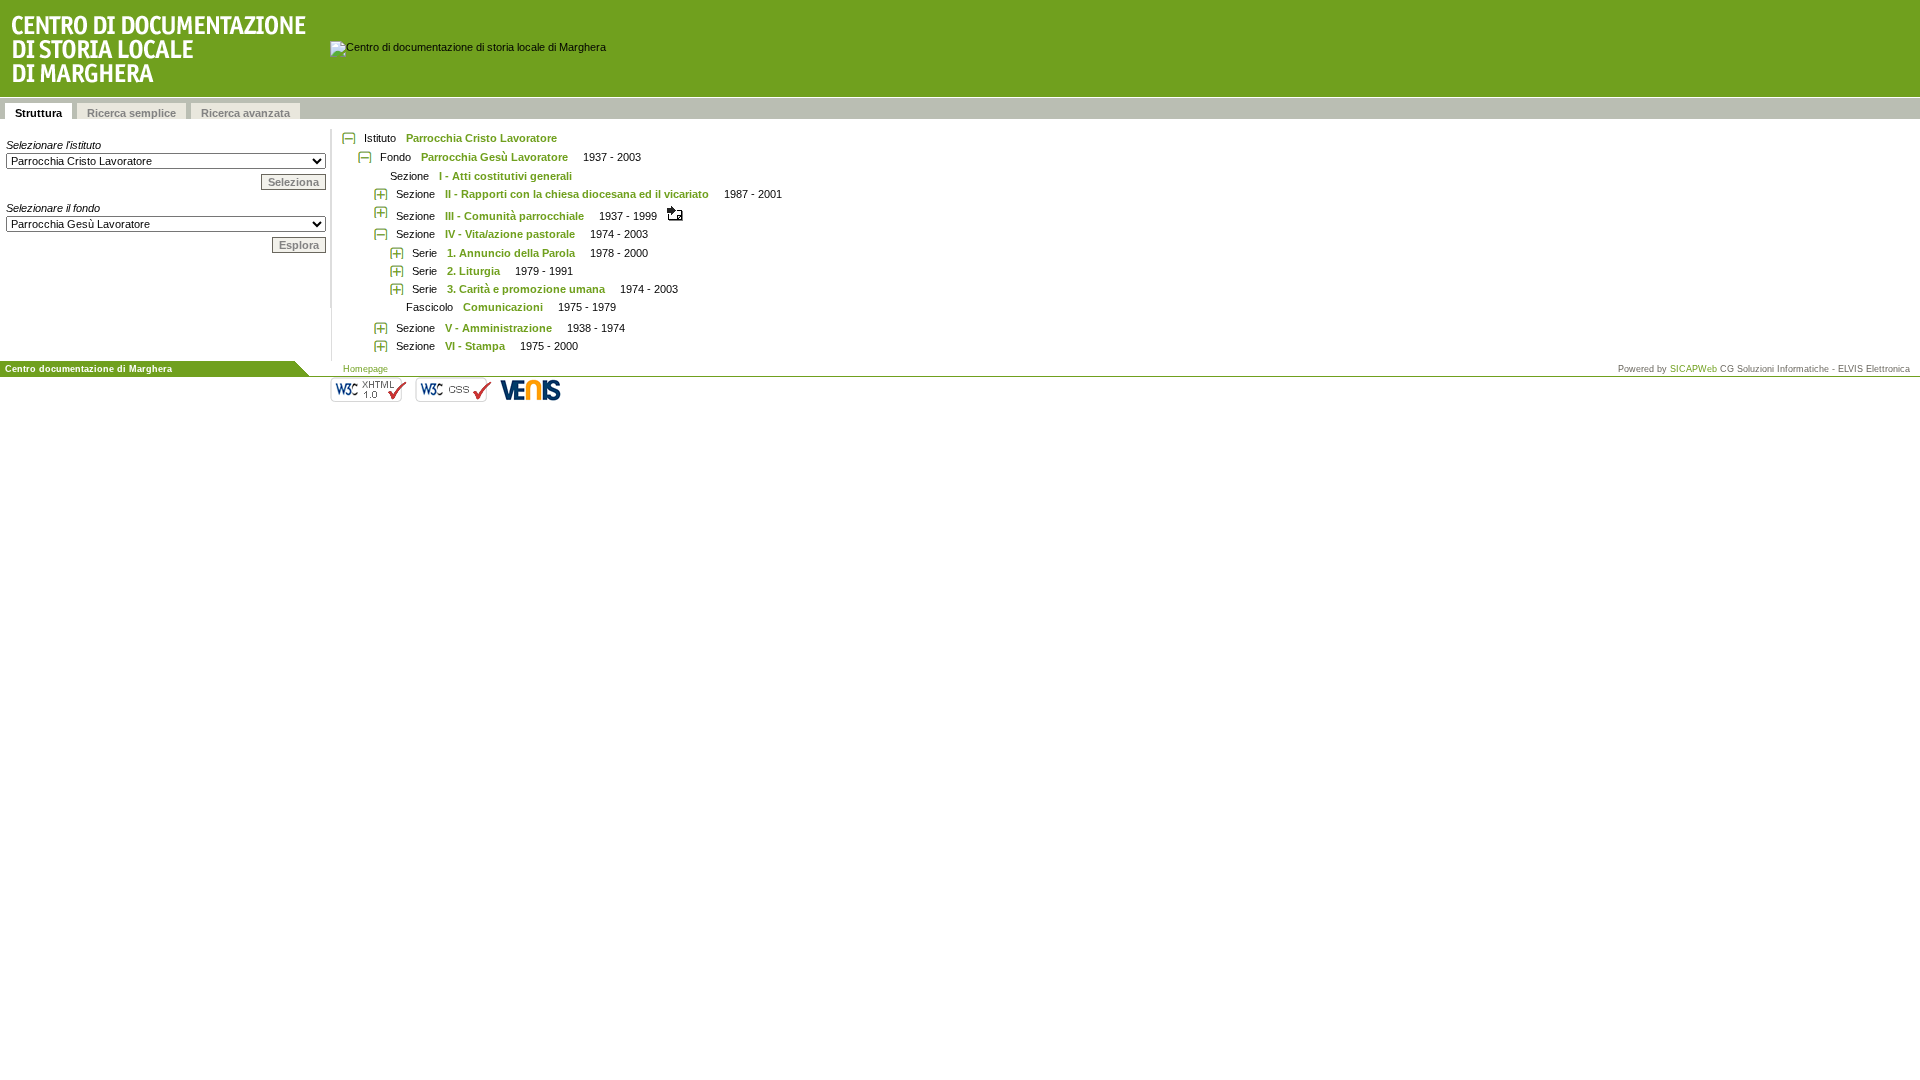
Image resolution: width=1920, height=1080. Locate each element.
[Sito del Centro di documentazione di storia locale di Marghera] (165, 48)
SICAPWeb (1693, 369)
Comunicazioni (503, 307)
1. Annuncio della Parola (511, 253)
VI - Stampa (475, 346)
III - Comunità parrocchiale (514, 216)
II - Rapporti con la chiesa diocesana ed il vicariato (577, 194)
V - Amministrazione (498, 328)
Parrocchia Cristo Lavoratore (481, 138)
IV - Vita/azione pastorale (510, 234)
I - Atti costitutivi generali (505, 176)
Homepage (365, 369)
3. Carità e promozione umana (526, 289)
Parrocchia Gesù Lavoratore (494, 157)
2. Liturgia (473, 271)
